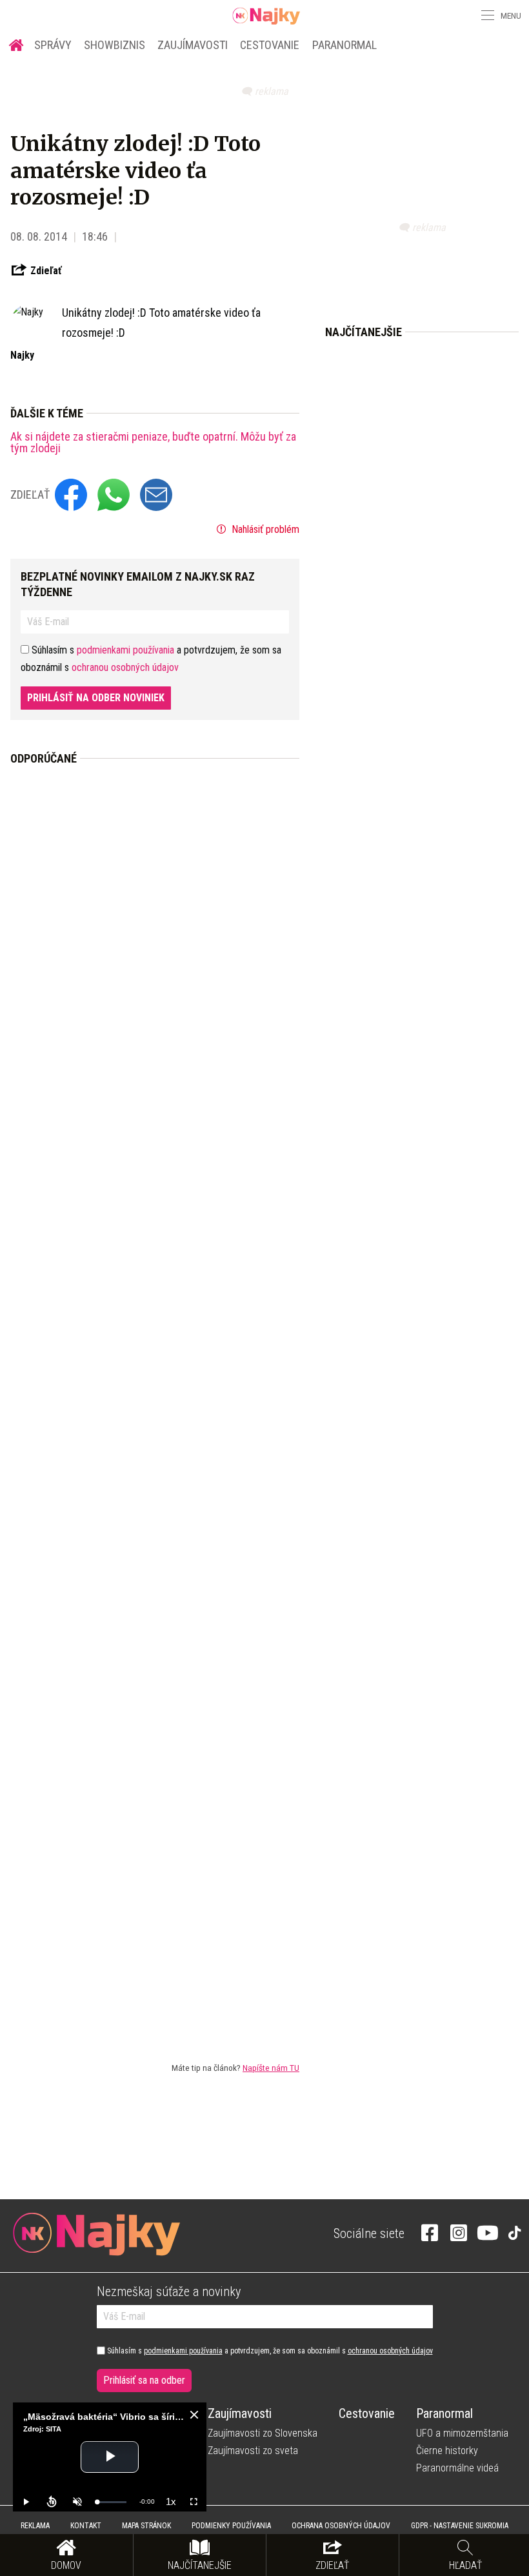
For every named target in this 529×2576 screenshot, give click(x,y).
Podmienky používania (231, 2526)
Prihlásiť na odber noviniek (96, 698)
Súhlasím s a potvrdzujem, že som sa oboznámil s (269, 2351)
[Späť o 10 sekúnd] (52, 2502)
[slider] (112, 2502)
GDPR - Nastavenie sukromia (460, 2526)
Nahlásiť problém (264, 529)
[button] (486, 15)
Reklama (35, 2526)
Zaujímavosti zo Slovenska (263, 2433)
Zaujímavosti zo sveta (253, 2451)
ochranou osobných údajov (125, 667)
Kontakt (86, 2526)
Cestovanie (270, 45)
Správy (53, 45)
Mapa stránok (146, 2526)
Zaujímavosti (193, 45)
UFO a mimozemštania (462, 2433)
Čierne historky (447, 2451)
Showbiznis (115, 45)
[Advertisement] (155, 1403)
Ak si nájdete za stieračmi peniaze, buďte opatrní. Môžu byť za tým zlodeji (153, 443)
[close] (194, 2415)
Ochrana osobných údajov (341, 2526)
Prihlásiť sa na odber (144, 2380)
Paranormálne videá (457, 2468)
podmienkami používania (125, 650)
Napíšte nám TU (271, 2068)
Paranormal (344, 45)
